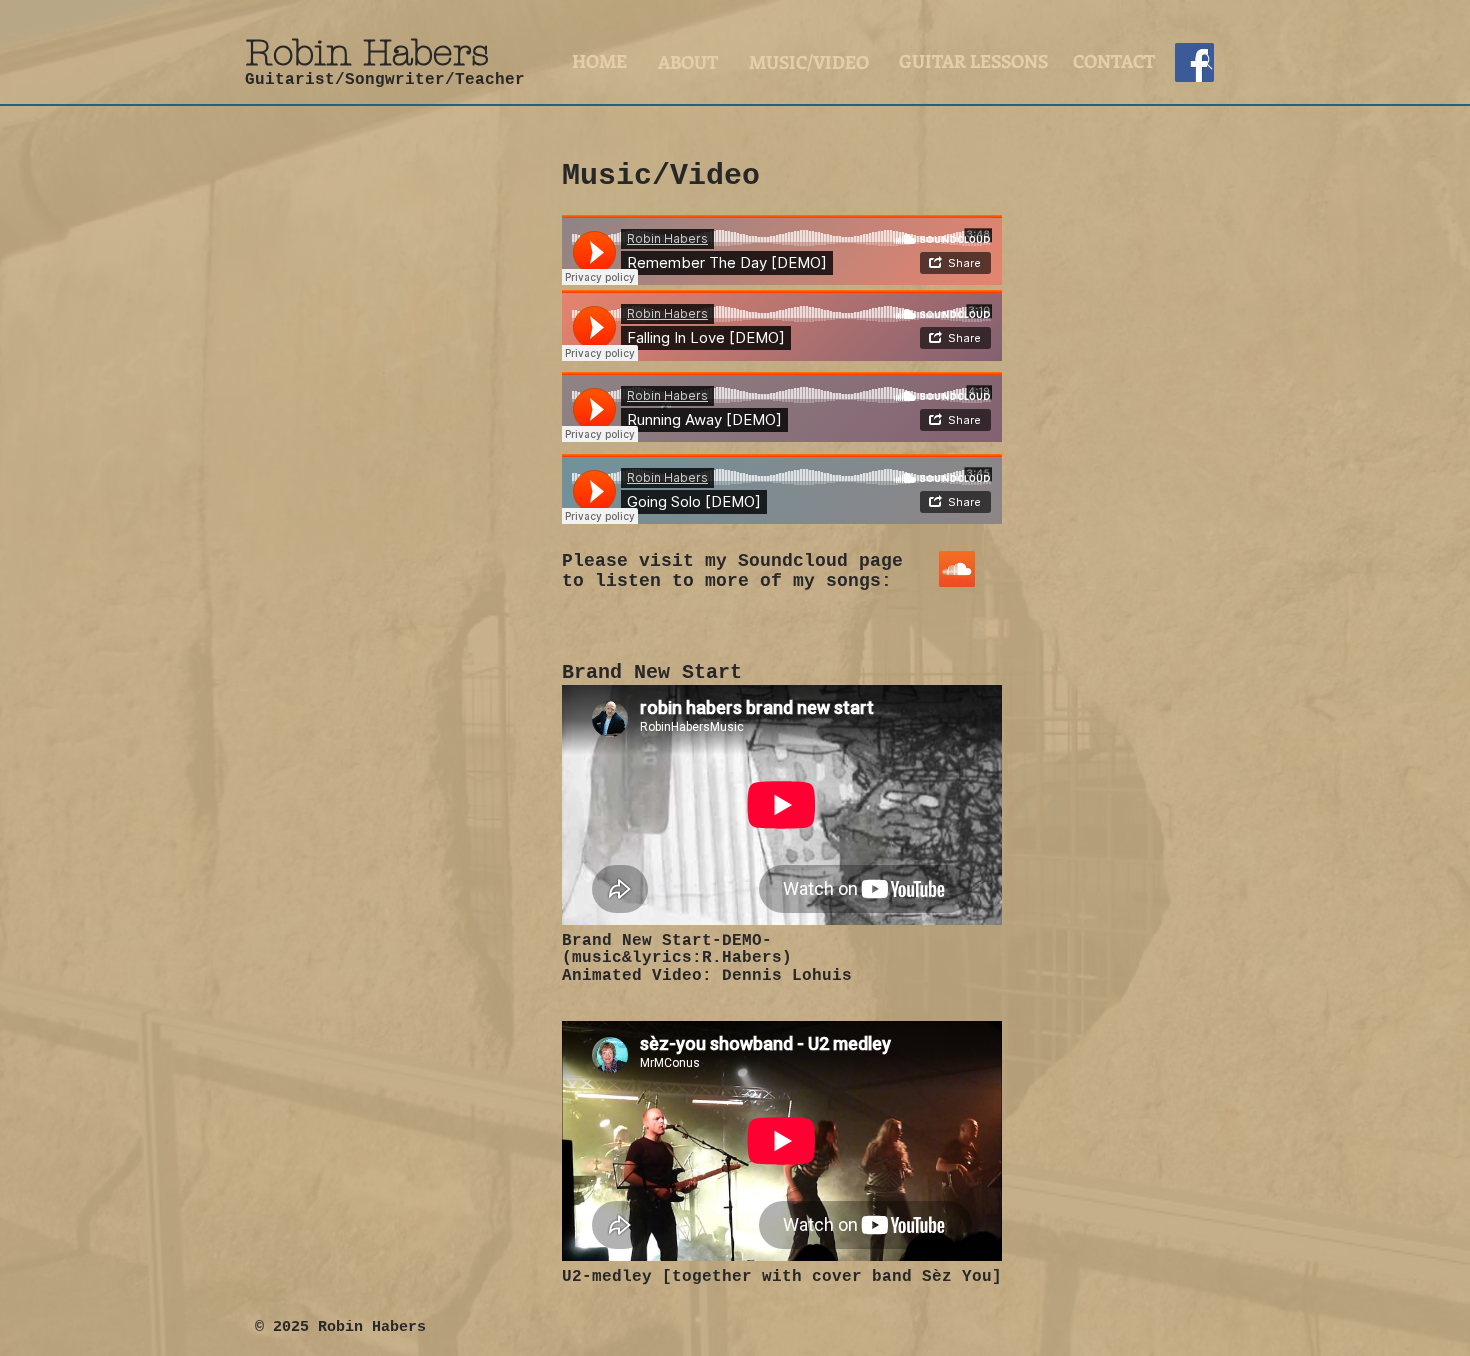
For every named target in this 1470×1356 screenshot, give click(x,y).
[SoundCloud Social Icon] (957, 569)
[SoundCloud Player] (782, 250)
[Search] (1204, 61)
